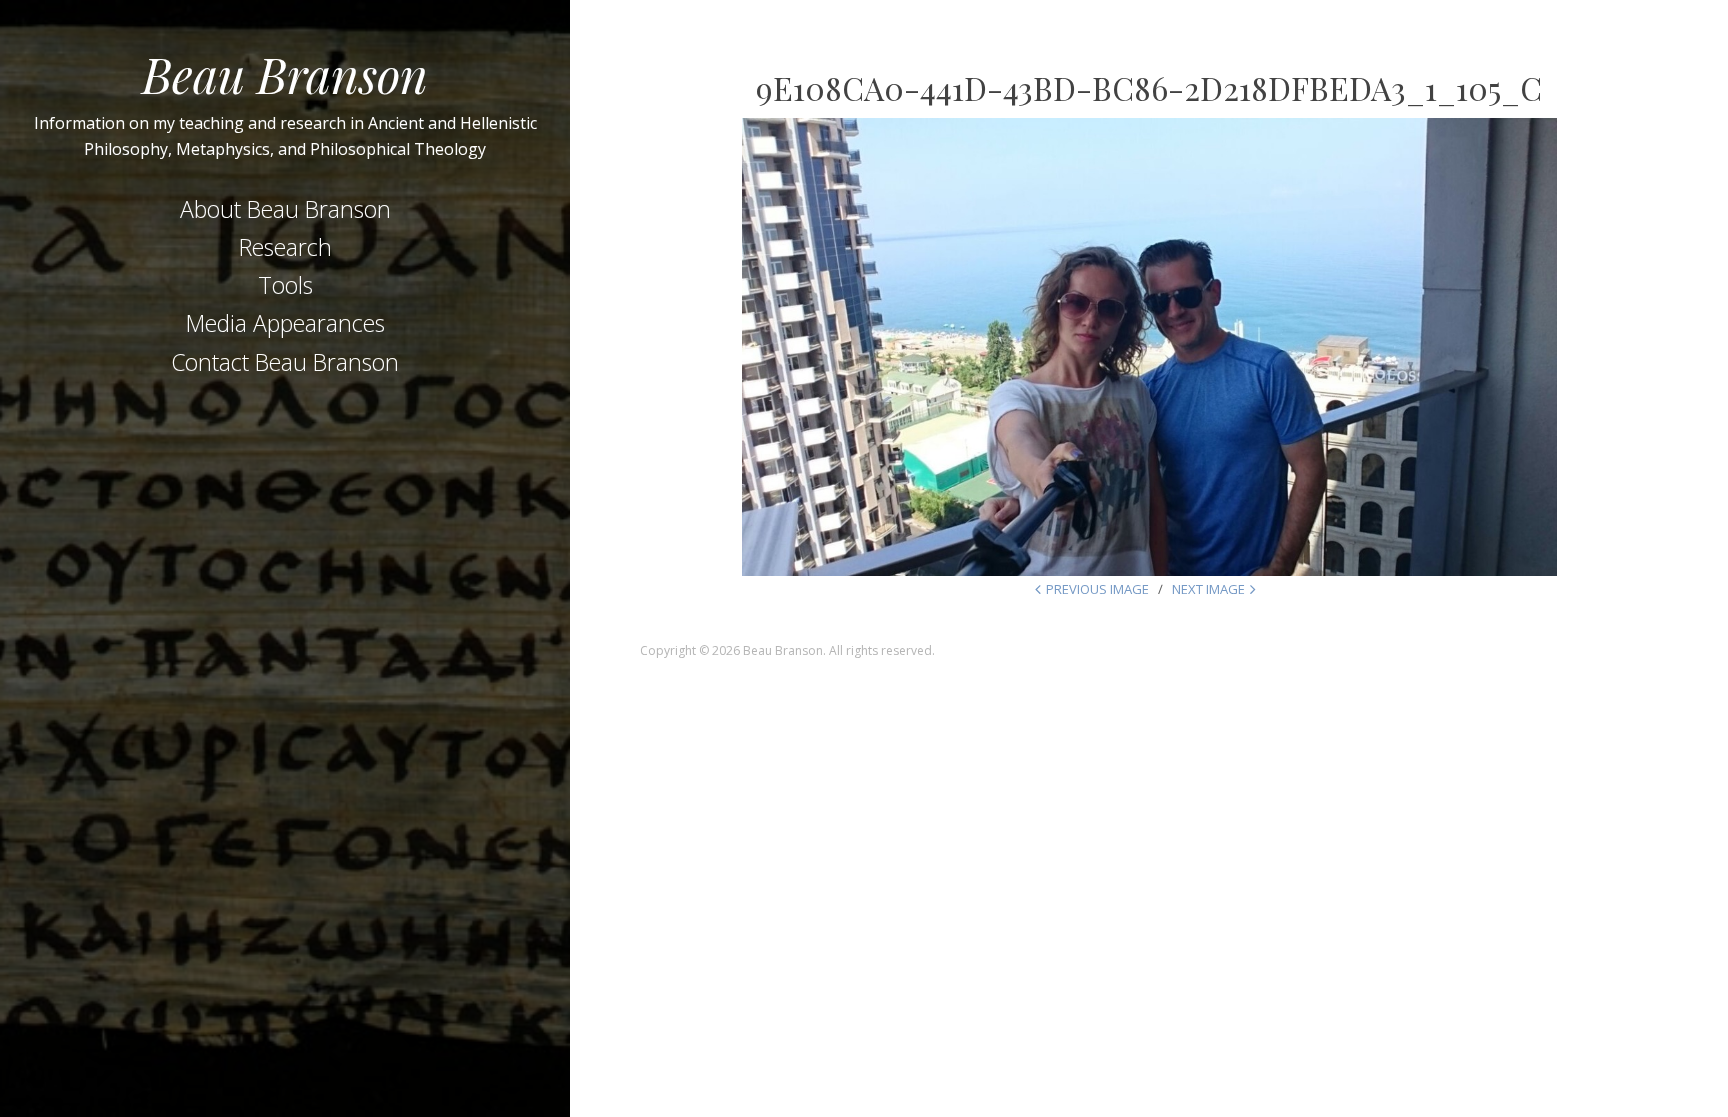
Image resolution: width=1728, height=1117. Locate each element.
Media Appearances (285, 323)
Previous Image (1097, 589)
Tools (285, 285)
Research (285, 247)
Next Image (1208, 589)
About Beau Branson (285, 209)
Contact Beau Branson (285, 362)
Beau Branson (285, 74)
